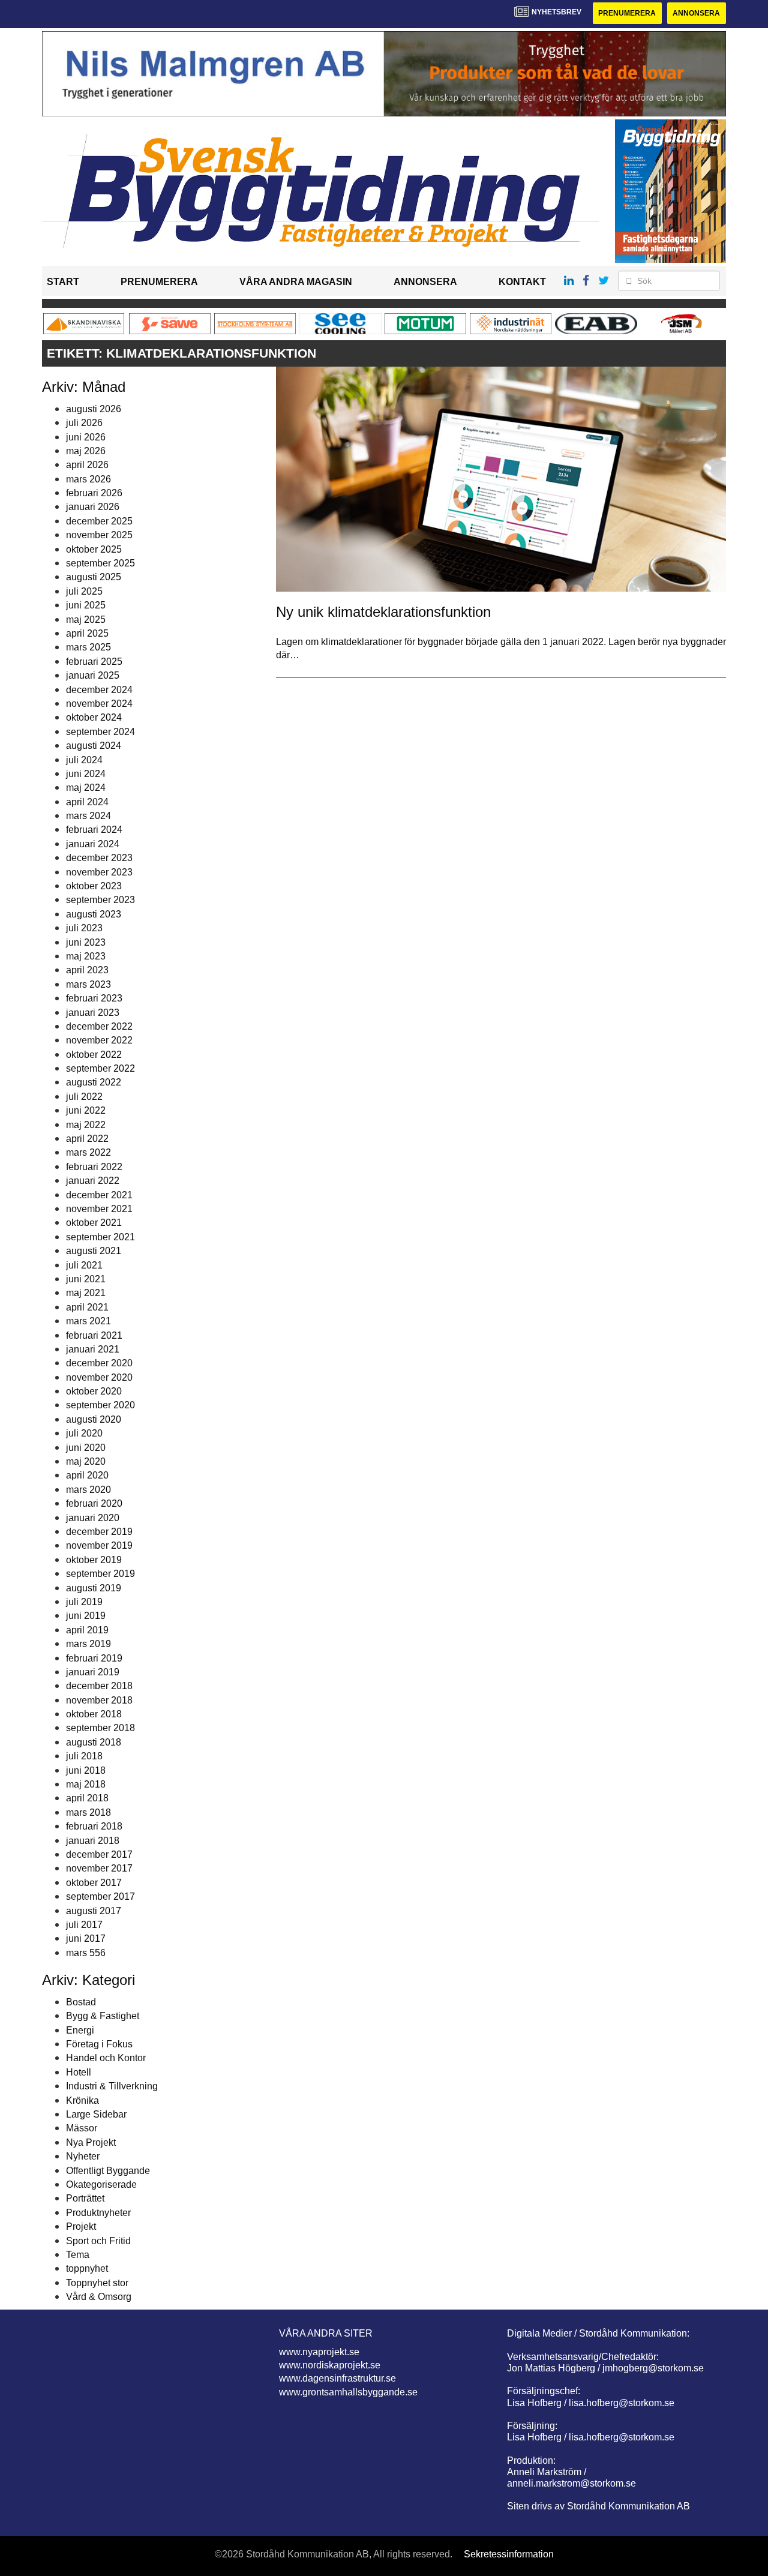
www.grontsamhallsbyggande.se (348, 2392)
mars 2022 (88, 1152)
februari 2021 (94, 1335)
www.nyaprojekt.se (319, 2352)
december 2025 (99, 521)
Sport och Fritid (98, 2241)
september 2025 (100, 563)
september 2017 (100, 1896)
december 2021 (99, 1195)
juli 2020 (84, 1433)
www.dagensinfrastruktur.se (337, 2378)
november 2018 (99, 1700)
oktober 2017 (94, 1883)
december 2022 (99, 1026)
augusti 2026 (94, 409)
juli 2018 (84, 1756)
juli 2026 (84, 423)
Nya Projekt (91, 2142)
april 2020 (87, 1475)
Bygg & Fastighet (103, 2016)
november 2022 (99, 1040)
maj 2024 (86, 788)
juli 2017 (84, 1925)
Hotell (79, 2072)
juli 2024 (84, 760)
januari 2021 (93, 1349)
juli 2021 (84, 1265)
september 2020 (100, 1405)
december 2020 (99, 1363)
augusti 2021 (94, 1251)
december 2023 (99, 858)
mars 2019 (88, 1644)
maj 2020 (86, 1461)
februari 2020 (94, 1503)
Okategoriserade (101, 2184)
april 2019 (87, 1630)
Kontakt (522, 282)
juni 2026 (86, 437)
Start (63, 282)
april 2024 (87, 802)
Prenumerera (627, 13)
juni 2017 (86, 1938)
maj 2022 (86, 1125)
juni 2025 (86, 605)
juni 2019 (86, 1616)
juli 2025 (84, 591)
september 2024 (100, 732)
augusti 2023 (94, 914)
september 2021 (100, 1237)
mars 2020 (88, 1490)
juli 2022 (84, 1097)
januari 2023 (93, 1013)
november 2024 (99, 704)
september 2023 (100, 900)
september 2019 (100, 1574)
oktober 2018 (94, 1714)
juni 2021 (86, 1279)
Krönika (82, 2100)
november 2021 (99, 1209)
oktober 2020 (94, 1391)
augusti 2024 (94, 746)
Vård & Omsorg (99, 2297)
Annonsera (696, 13)
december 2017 (99, 1854)
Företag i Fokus (99, 2044)
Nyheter (83, 2156)
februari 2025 (94, 662)
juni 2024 (86, 774)
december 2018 (99, 1686)
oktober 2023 (94, 886)
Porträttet (85, 2198)
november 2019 (99, 1545)
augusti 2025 (94, 577)
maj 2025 (86, 620)
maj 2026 (86, 451)
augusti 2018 (94, 1742)
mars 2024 (88, 816)
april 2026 (87, 465)
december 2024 (99, 690)
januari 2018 (93, 1841)
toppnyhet (87, 2268)
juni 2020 (86, 1448)
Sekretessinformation (509, 2554)
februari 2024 (94, 830)
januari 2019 (93, 1672)
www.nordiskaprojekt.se (330, 2365)
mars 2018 (88, 1812)
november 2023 (99, 872)
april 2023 (87, 970)
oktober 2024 (94, 717)
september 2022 (100, 1068)
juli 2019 (84, 1602)
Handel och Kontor (106, 2058)
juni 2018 (86, 1770)
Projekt (81, 2226)
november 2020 (99, 1377)
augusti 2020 (94, 1419)
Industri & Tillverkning (112, 2086)
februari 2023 (94, 998)
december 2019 (99, 1532)
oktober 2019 (94, 1560)
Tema (78, 2255)
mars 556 (86, 1953)
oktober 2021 (94, 1223)
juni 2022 (86, 1110)
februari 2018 (94, 1826)
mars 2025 (88, 647)
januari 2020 (93, 1518)
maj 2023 (86, 956)
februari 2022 (94, 1167)
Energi (80, 2030)
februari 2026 (94, 493)
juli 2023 (84, 928)
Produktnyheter (98, 2213)
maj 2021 (86, 1293)
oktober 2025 (94, 549)
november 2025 (99, 535)
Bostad (81, 2002)
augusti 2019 (94, 1588)
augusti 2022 (94, 1082)
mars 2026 (88, 479)
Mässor (82, 2128)
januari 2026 (93, 507)
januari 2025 (93, 675)
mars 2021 (88, 1321)
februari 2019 (94, 1658)
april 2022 (87, 1139)
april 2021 (87, 1307)
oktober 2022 (94, 1055)
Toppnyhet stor (97, 2283)
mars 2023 (88, 984)
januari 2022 (93, 1181)
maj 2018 (86, 1784)
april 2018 (87, 1798)
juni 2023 (86, 942)
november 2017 (99, 1868)
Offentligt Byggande (108, 2171)
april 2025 (87, 633)
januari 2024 (93, 844)
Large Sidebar (96, 2114)
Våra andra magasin (296, 282)
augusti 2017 (94, 1911)
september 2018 (100, 1728)
